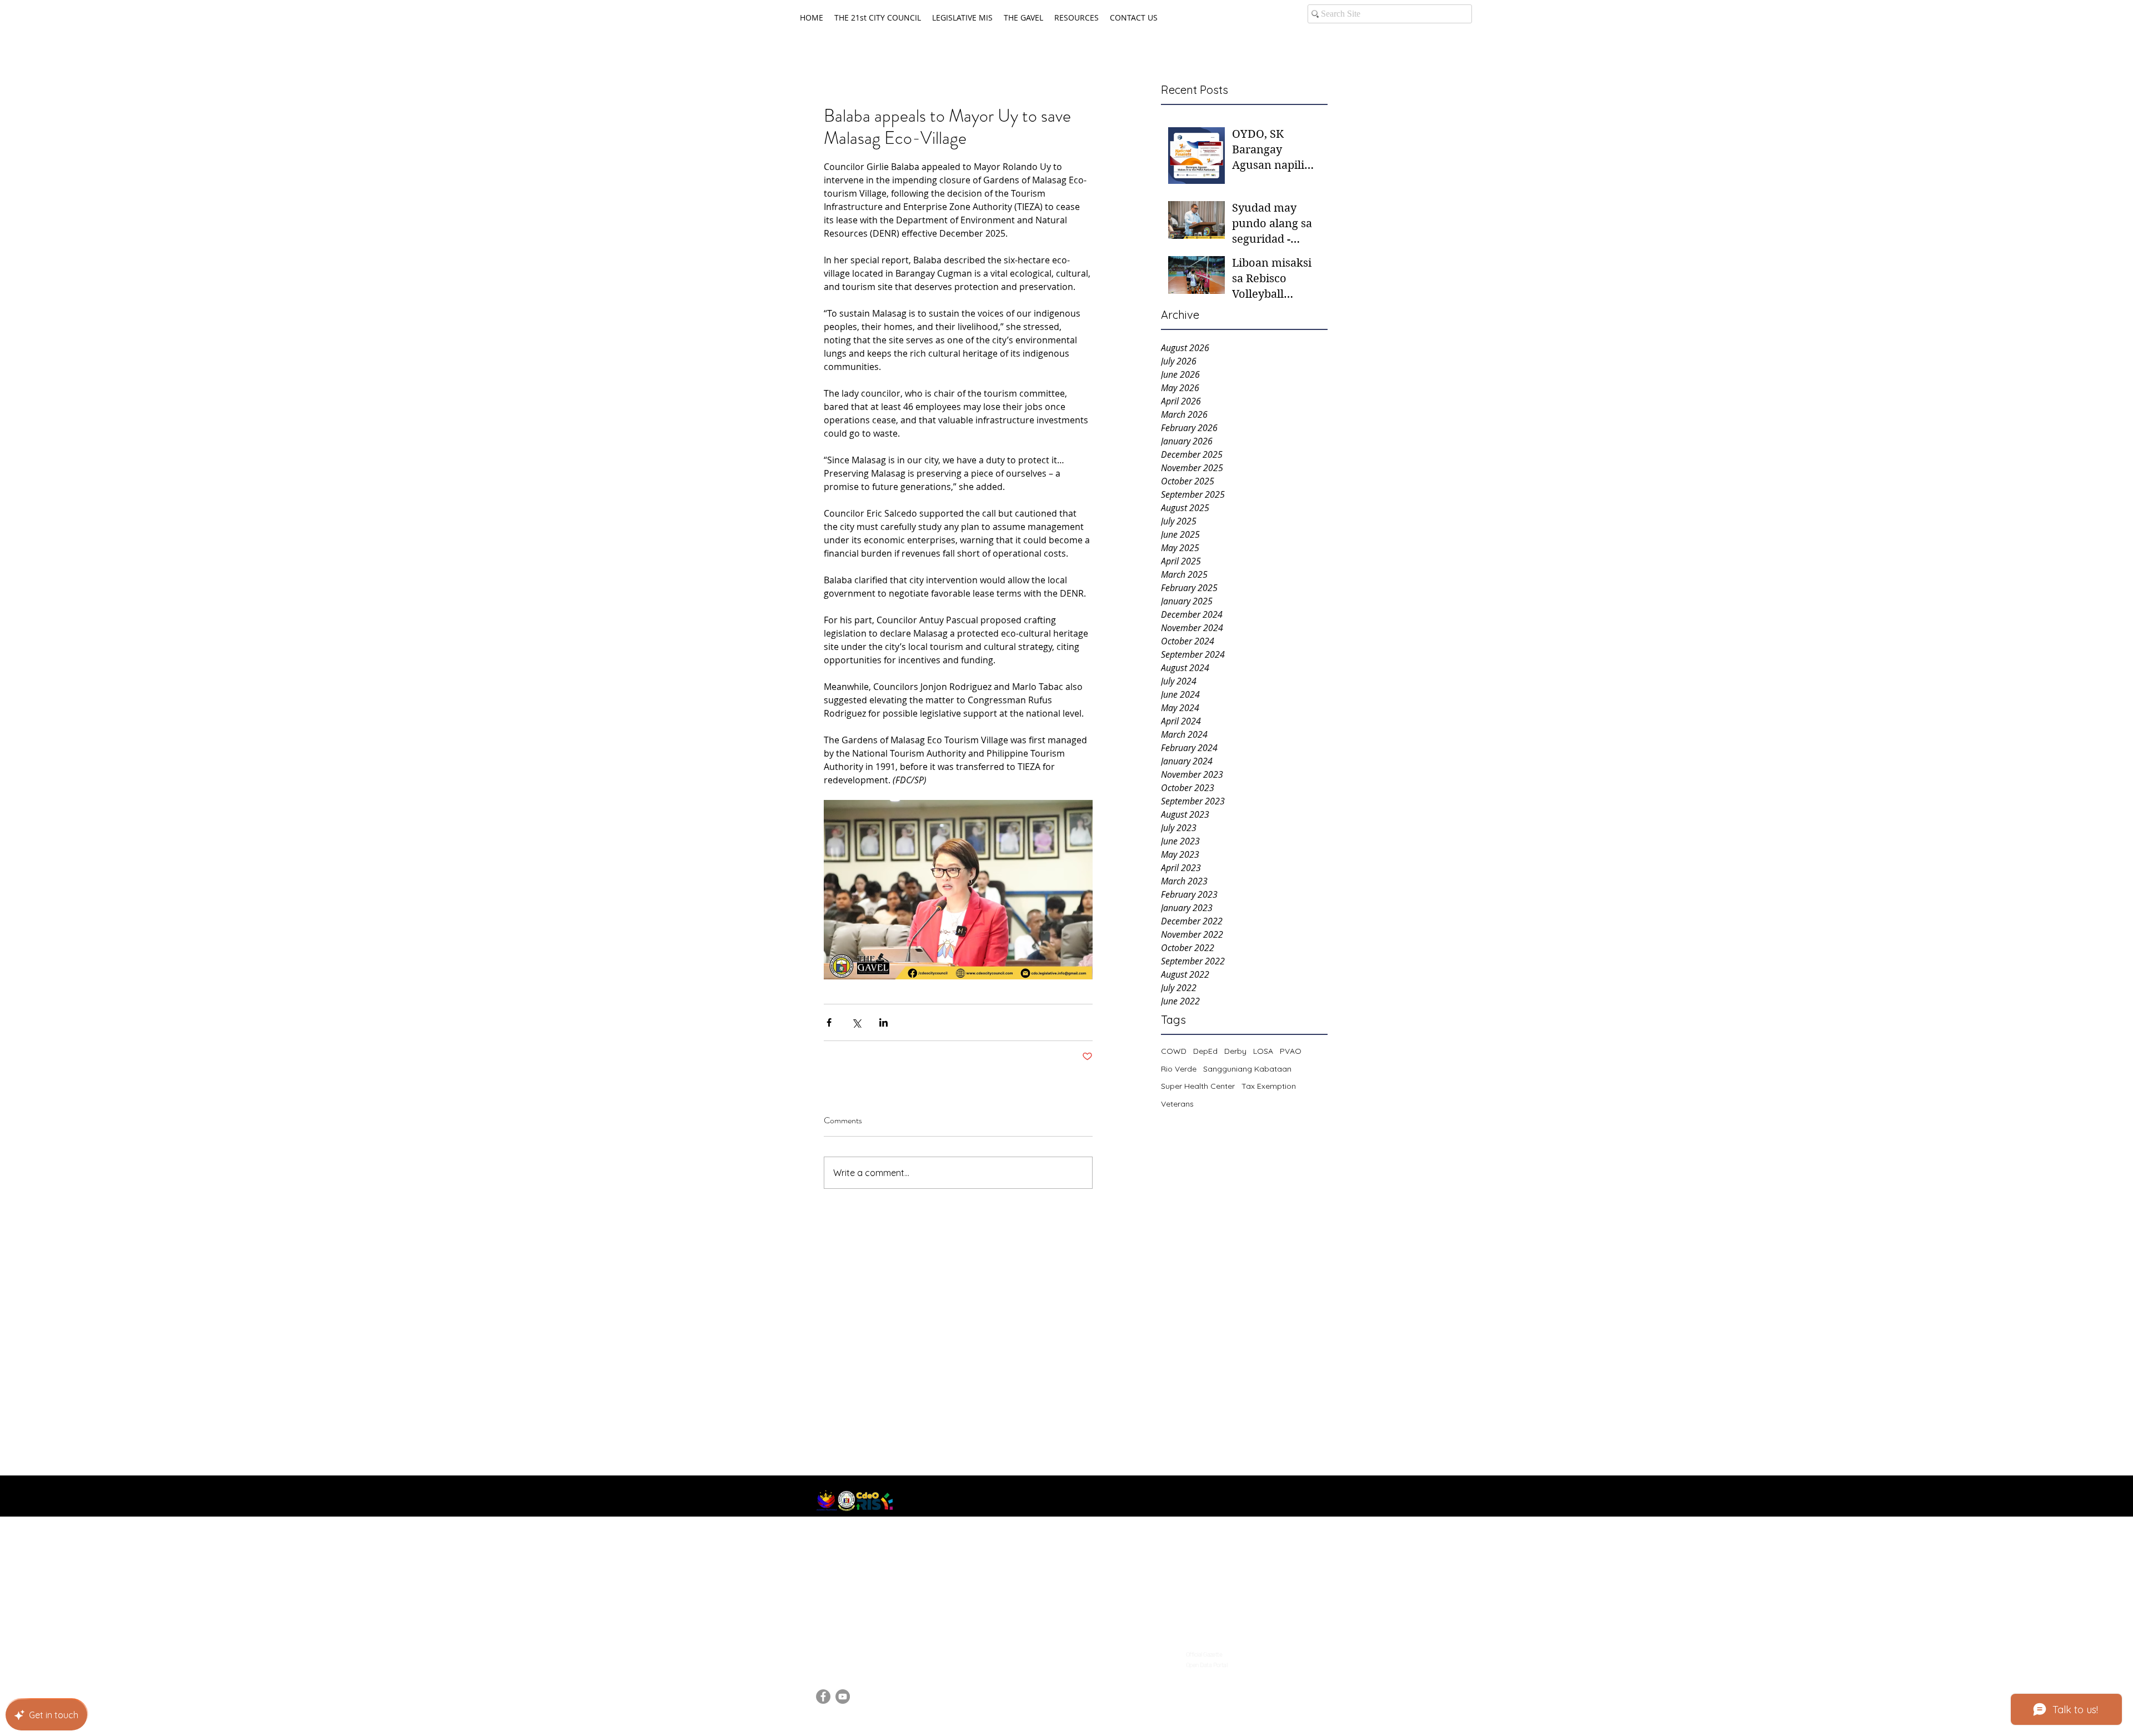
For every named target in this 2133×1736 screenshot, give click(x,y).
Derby (1235, 1051)
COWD (1174, 1051)
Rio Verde (1179, 1069)
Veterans (1177, 1104)
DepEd (1205, 1051)
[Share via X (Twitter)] (856, 1022)
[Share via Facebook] (829, 1022)
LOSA (1263, 1051)
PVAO (1291, 1051)
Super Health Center (1198, 1086)
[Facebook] (823, 1697)
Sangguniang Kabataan (1247, 1069)
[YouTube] (843, 1697)
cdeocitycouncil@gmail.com (872, 1651)
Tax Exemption (1269, 1086)
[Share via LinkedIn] (883, 1022)
